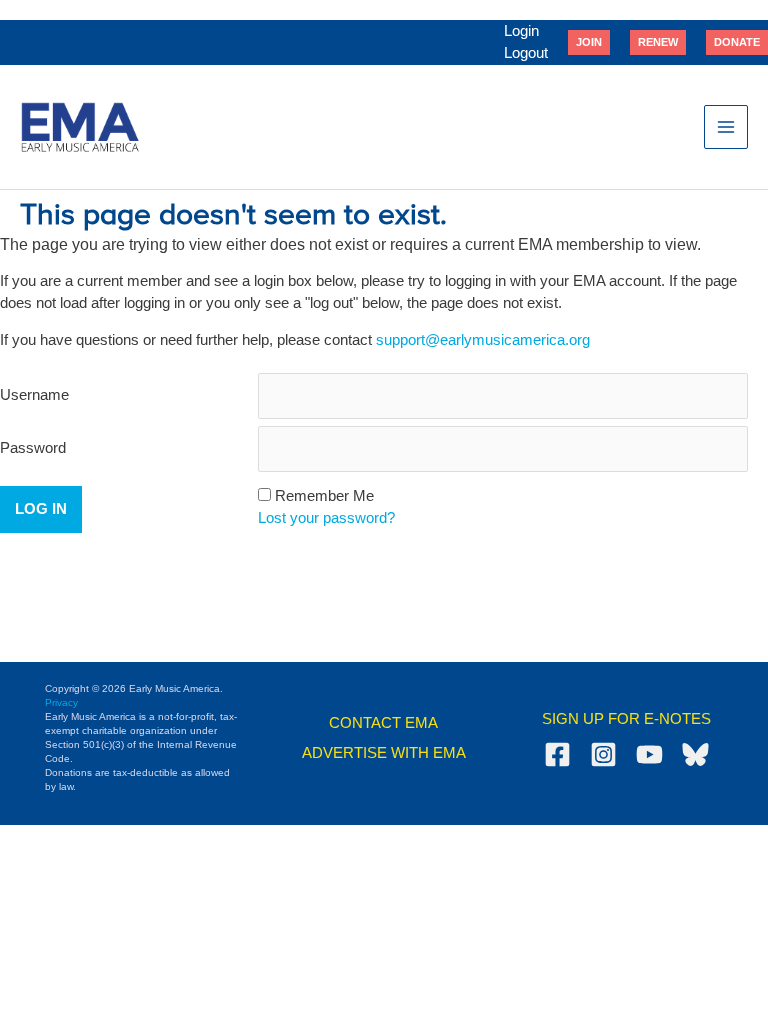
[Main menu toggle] (726, 127)
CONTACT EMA (383, 723)
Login (521, 31)
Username (34, 395)
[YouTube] (649, 754)
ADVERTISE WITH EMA (384, 753)
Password (33, 448)
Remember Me (324, 496)
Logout (526, 53)
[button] (589, 42)
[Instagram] (603, 754)
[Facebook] (557, 754)
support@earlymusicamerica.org (483, 340)
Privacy (61, 702)
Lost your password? (326, 518)
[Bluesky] (695, 754)
